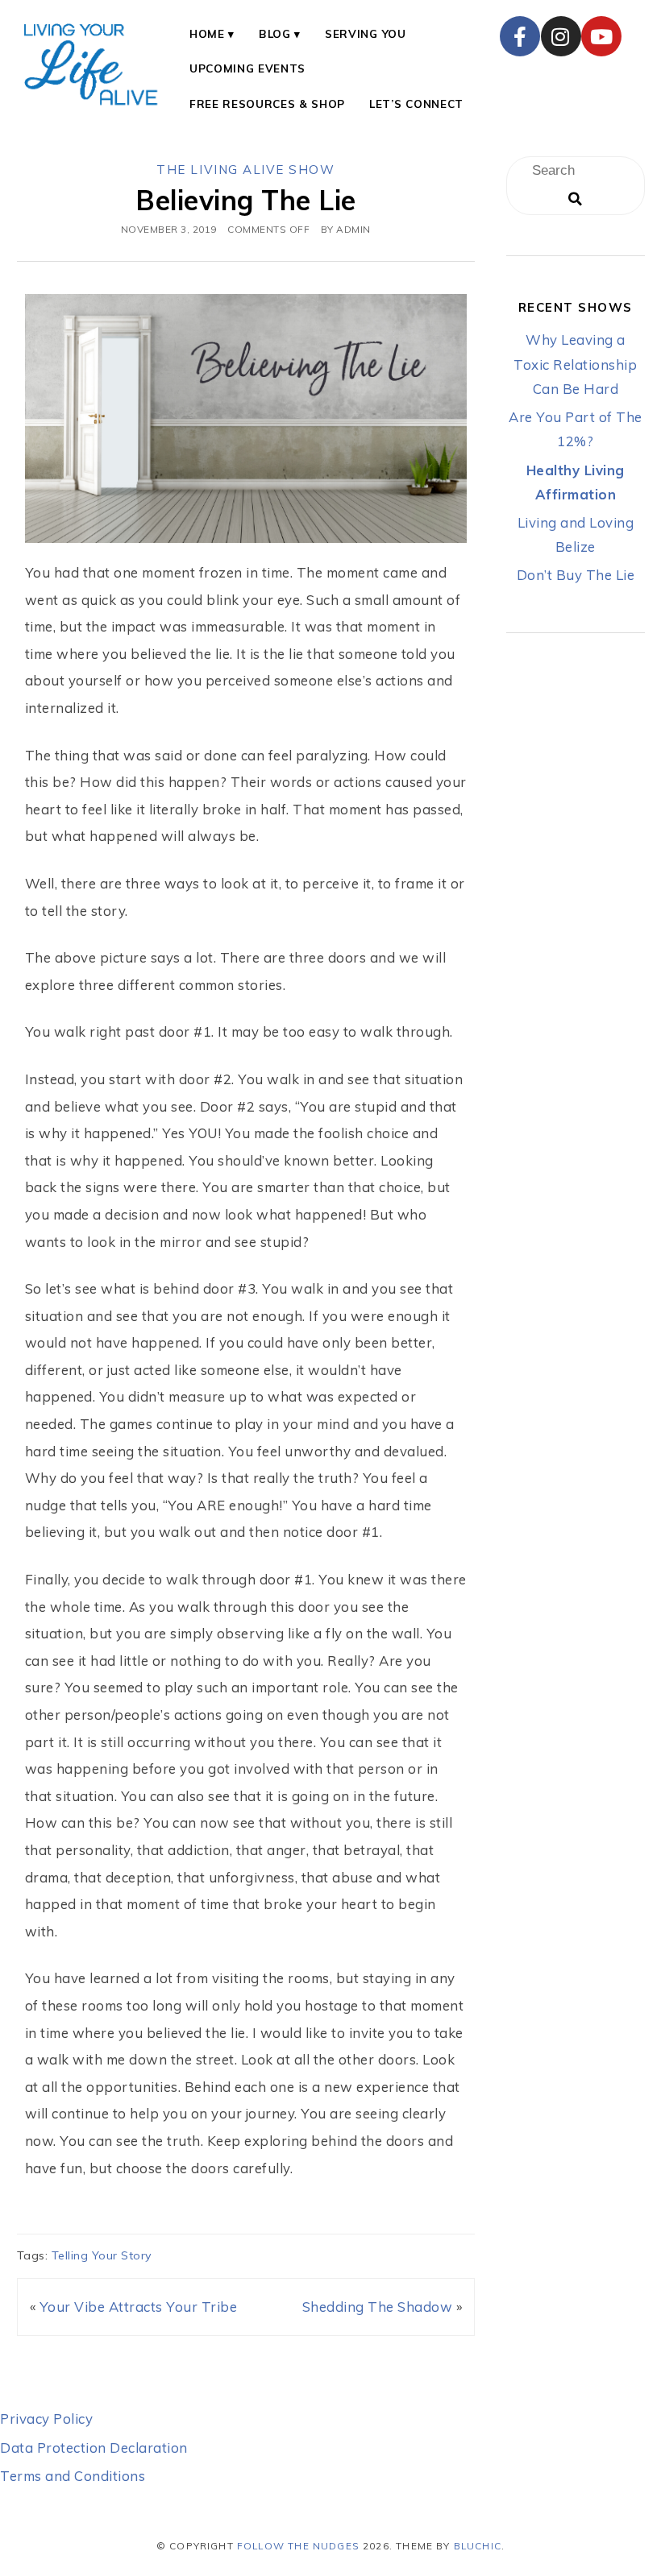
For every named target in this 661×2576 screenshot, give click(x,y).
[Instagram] (561, 36)
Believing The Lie (246, 200)
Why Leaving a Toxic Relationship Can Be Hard (575, 364)
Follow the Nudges (298, 2546)
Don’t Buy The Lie (576, 575)
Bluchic (478, 2546)
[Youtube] (601, 36)
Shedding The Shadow (378, 2307)
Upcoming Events (247, 68)
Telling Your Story (102, 2255)
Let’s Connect (416, 104)
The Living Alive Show (245, 170)
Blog (275, 33)
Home (207, 33)
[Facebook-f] (520, 36)
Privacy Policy (46, 2419)
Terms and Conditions (73, 2476)
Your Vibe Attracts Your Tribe (139, 2307)
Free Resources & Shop (267, 104)
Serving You (365, 33)
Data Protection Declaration (94, 2448)
